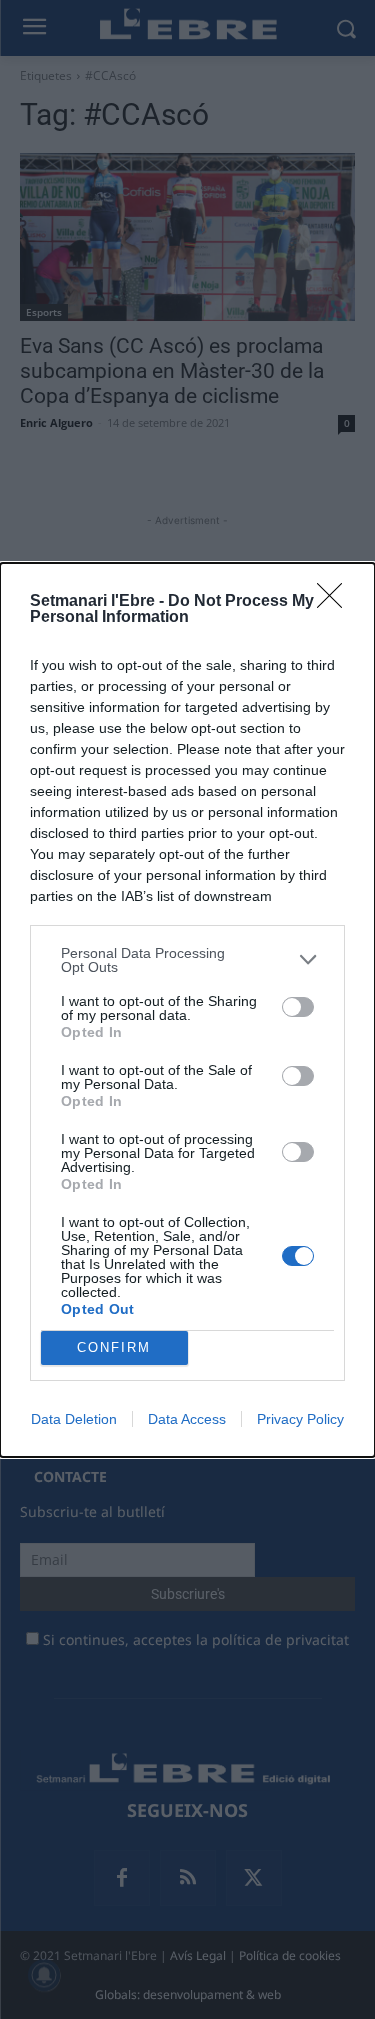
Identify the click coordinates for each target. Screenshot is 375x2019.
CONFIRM (114, 1347)
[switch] (298, 1007)
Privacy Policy (300, 1419)
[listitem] (187, 960)
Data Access (187, 1419)
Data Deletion (74, 1419)
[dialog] (187, 1010)
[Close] (336, 602)
